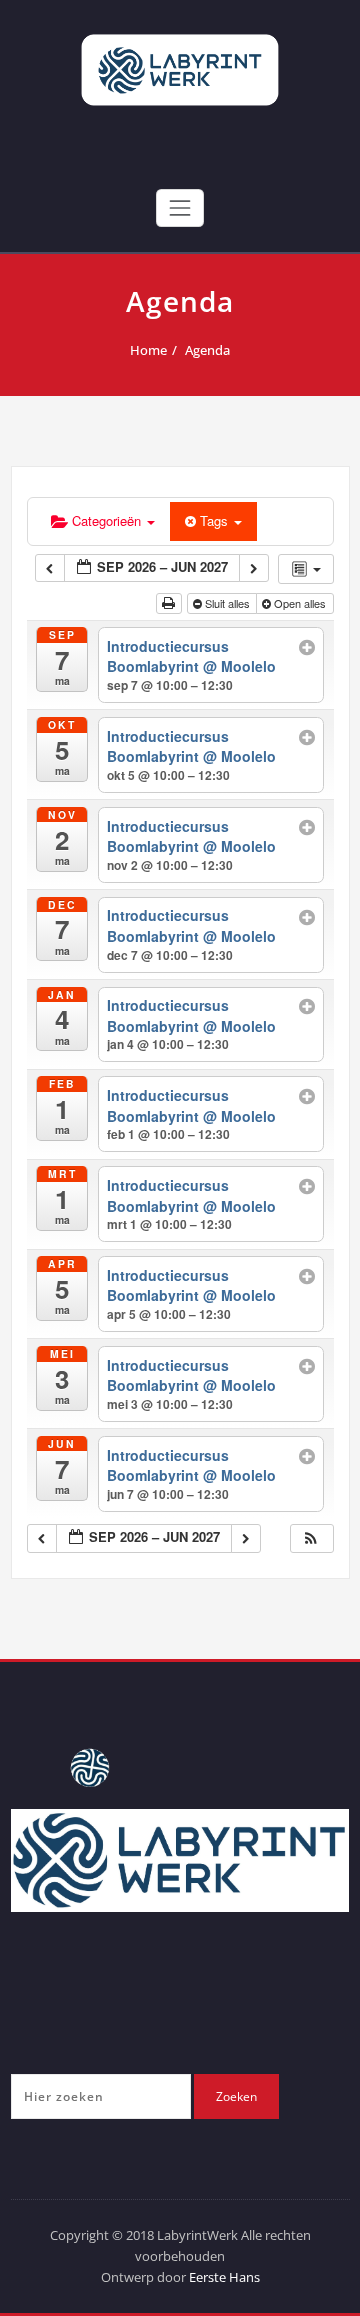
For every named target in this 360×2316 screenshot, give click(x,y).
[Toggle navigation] (180, 208)
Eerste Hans (224, 2277)
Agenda (207, 350)
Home (148, 350)
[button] (311, 1538)
